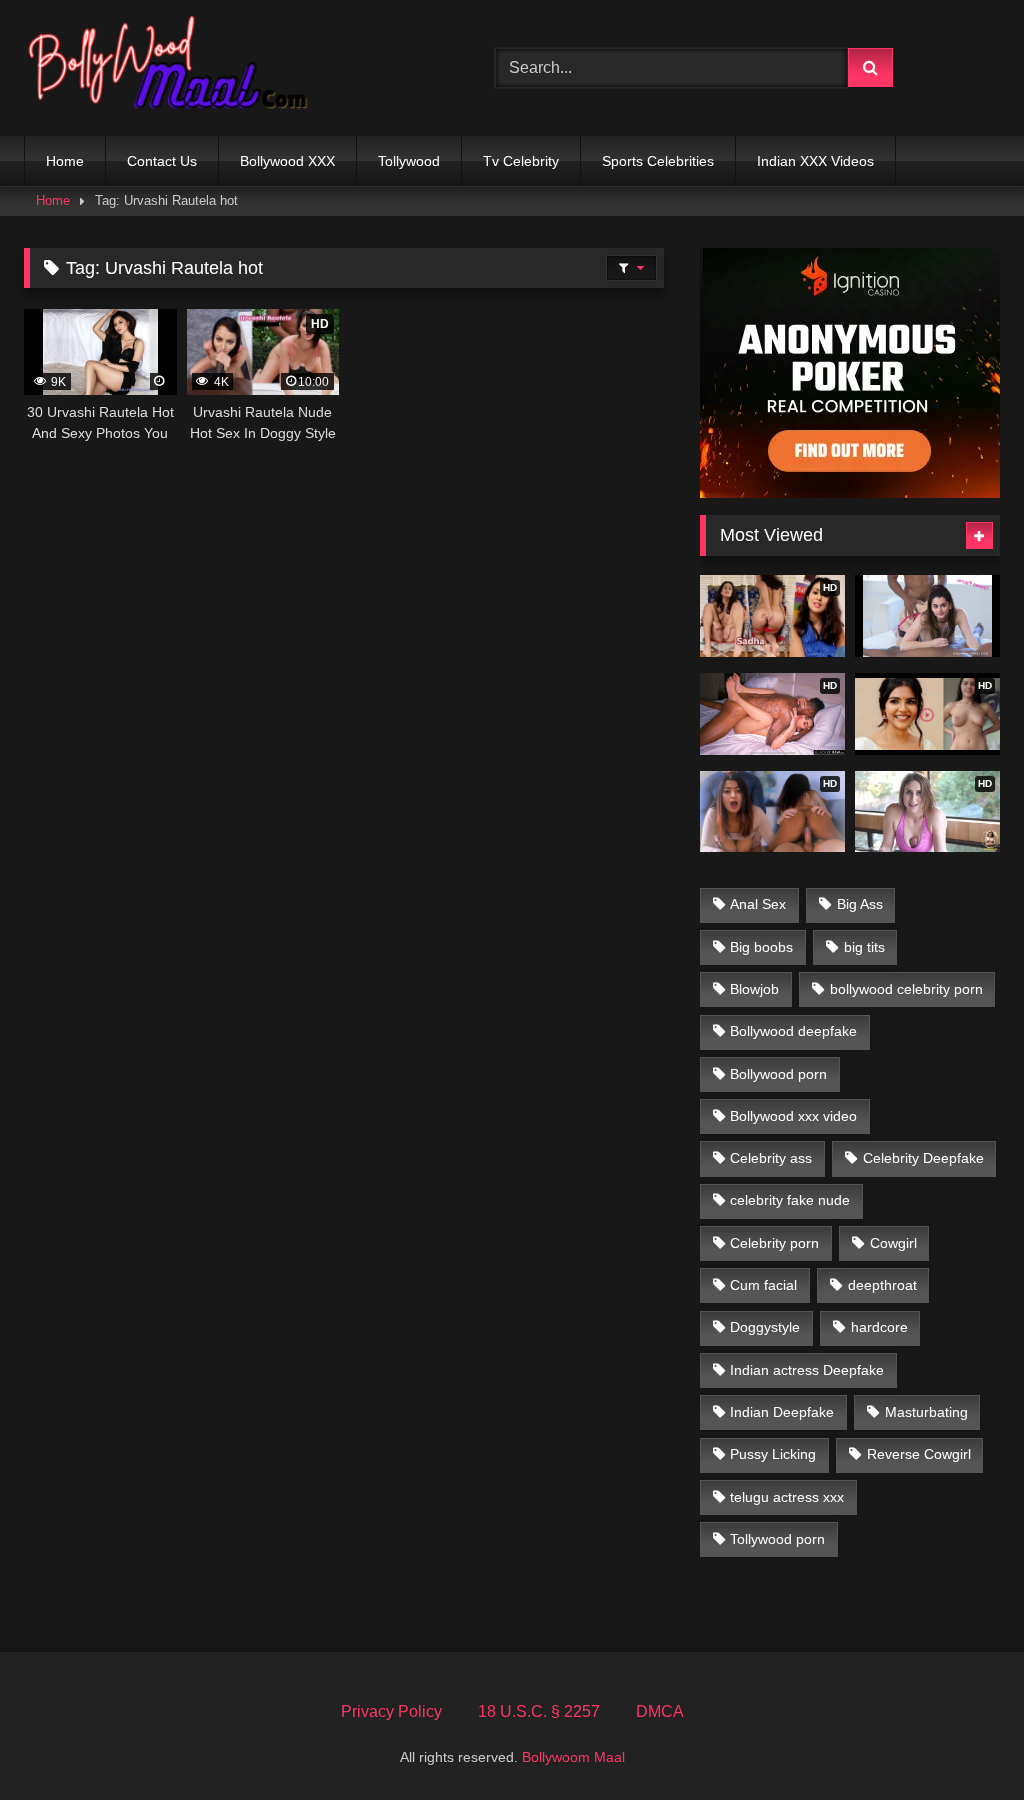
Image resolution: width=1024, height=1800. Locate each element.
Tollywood (409, 161)
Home (65, 161)
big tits (864, 947)
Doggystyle (765, 1327)
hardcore (879, 1327)
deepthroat (882, 1285)
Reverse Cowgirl (919, 1454)
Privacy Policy (391, 1711)
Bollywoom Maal (573, 1757)
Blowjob (754, 989)
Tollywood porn (777, 1539)
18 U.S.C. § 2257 (539, 1711)
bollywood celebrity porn (906, 989)
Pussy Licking (773, 1454)
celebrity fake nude (790, 1200)
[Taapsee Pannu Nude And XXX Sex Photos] (927, 616)
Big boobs (761, 947)
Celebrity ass (771, 1158)
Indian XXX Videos (815, 161)
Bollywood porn (778, 1074)
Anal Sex (758, 904)
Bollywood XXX (287, 161)
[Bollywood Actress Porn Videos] (228, 68)
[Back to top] (962, 1740)
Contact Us (162, 161)
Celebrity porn (774, 1243)
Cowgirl (893, 1243)
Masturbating (926, 1412)
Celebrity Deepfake (923, 1158)
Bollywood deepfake (793, 1031)
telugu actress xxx (787, 1497)
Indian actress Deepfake (807, 1370)
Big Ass (860, 904)
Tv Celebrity (521, 161)
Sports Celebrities (658, 161)
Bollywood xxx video (793, 1116)
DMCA (660, 1711)
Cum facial (763, 1285)
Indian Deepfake (782, 1412)
